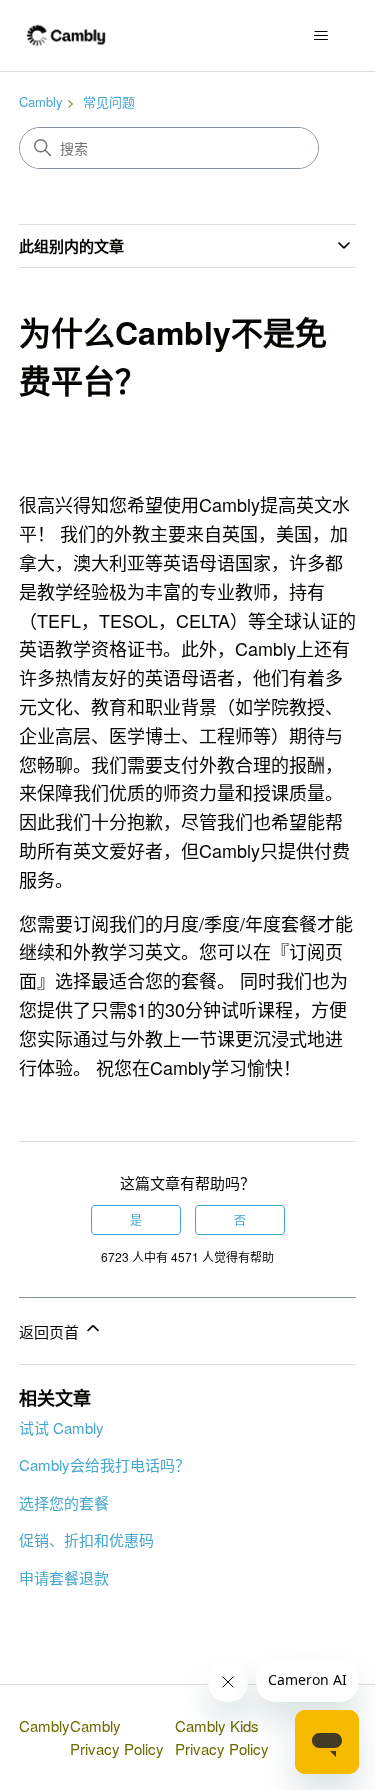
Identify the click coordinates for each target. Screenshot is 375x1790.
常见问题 (109, 101)
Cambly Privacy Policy (117, 1737)
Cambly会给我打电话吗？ (104, 1464)
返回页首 (51, 1331)
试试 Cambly (61, 1427)
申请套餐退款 (64, 1577)
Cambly (41, 101)
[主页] (66, 35)
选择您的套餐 (64, 1502)
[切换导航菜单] (320, 36)
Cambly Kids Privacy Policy (222, 1737)
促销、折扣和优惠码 (86, 1539)
